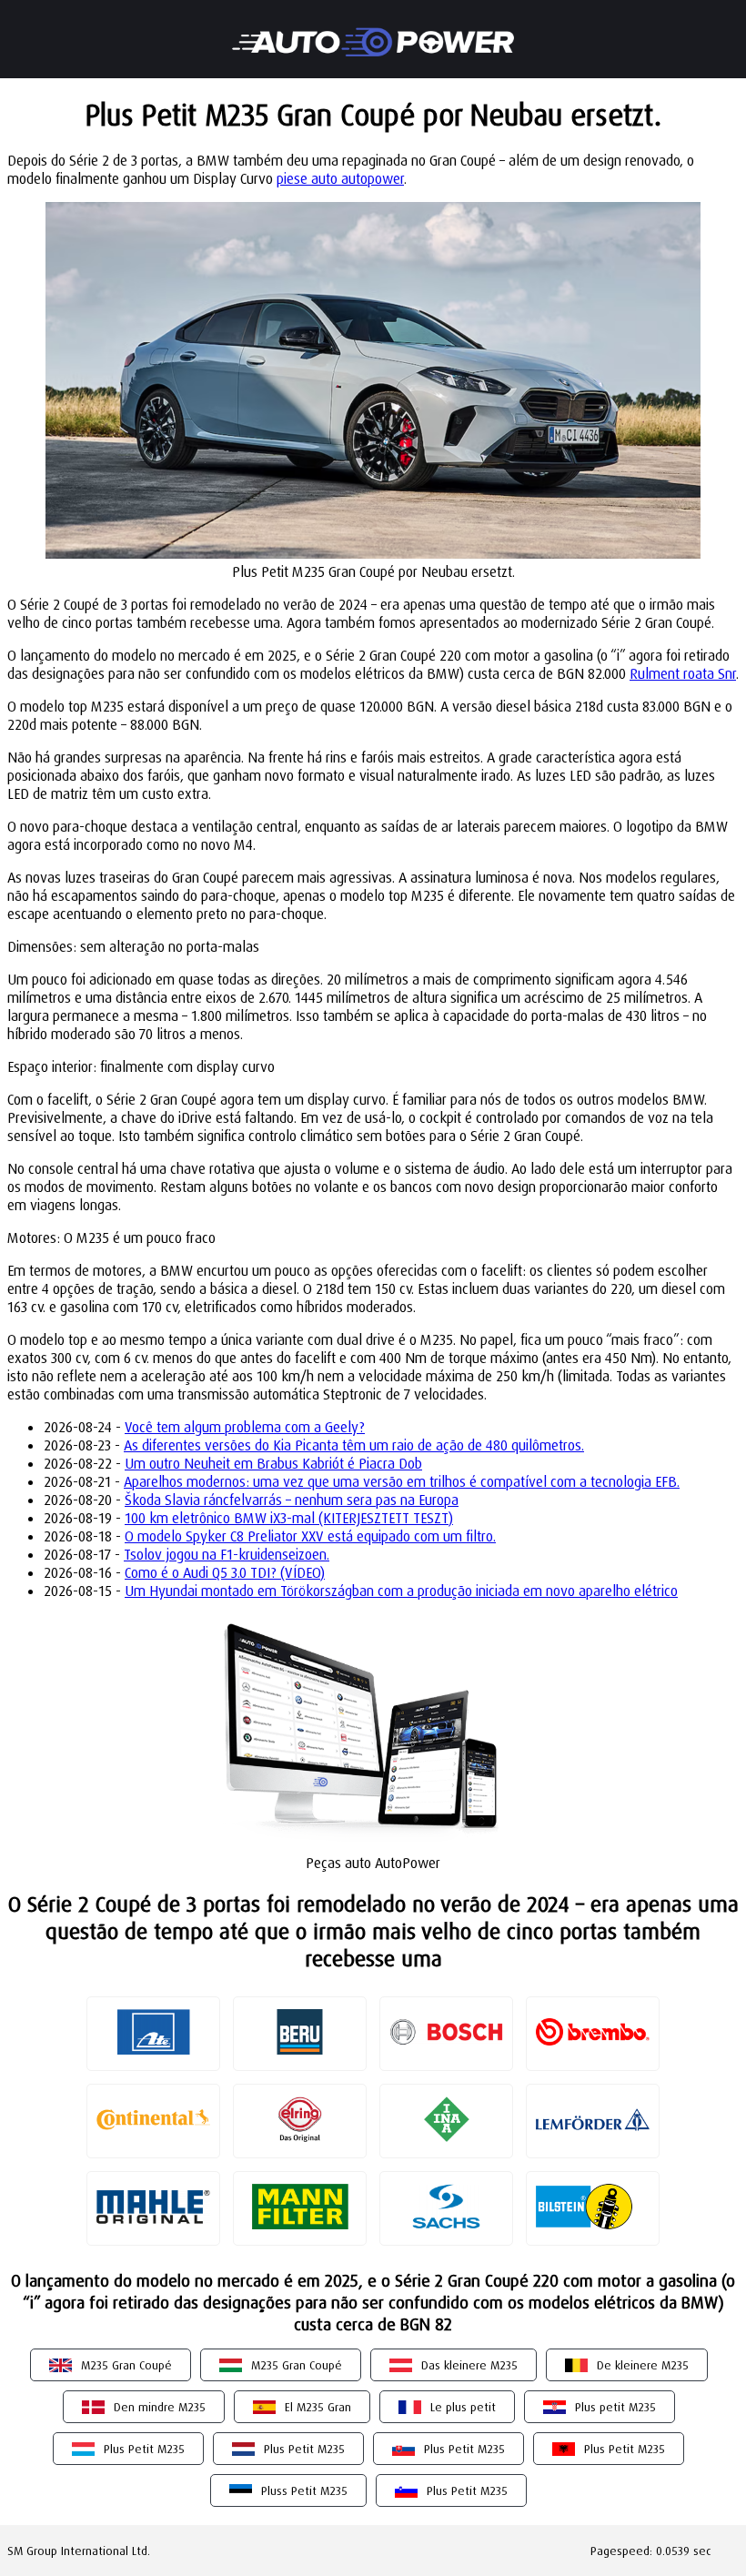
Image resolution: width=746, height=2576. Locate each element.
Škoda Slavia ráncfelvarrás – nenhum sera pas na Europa (292, 1500)
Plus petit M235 (615, 2407)
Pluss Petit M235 (304, 2490)
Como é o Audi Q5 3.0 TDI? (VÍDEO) (225, 1572)
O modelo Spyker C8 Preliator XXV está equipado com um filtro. (310, 1536)
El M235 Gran (318, 2407)
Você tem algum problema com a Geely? (245, 1427)
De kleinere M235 (643, 2365)
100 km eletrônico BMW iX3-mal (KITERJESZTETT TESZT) (289, 1518)
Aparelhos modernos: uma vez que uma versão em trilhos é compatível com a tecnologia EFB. (402, 1481)
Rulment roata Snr (683, 673)
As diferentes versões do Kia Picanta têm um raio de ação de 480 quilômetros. (354, 1445)
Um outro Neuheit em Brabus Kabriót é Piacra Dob (273, 1463)
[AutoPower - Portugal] (373, 30)
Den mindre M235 (160, 2407)
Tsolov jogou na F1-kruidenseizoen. (227, 1554)
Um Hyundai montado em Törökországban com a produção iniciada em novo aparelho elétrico (401, 1591)
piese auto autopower (340, 178)
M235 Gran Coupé (126, 2365)
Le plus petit (463, 2407)
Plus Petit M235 (144, 2449)
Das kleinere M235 (469, 2365)
